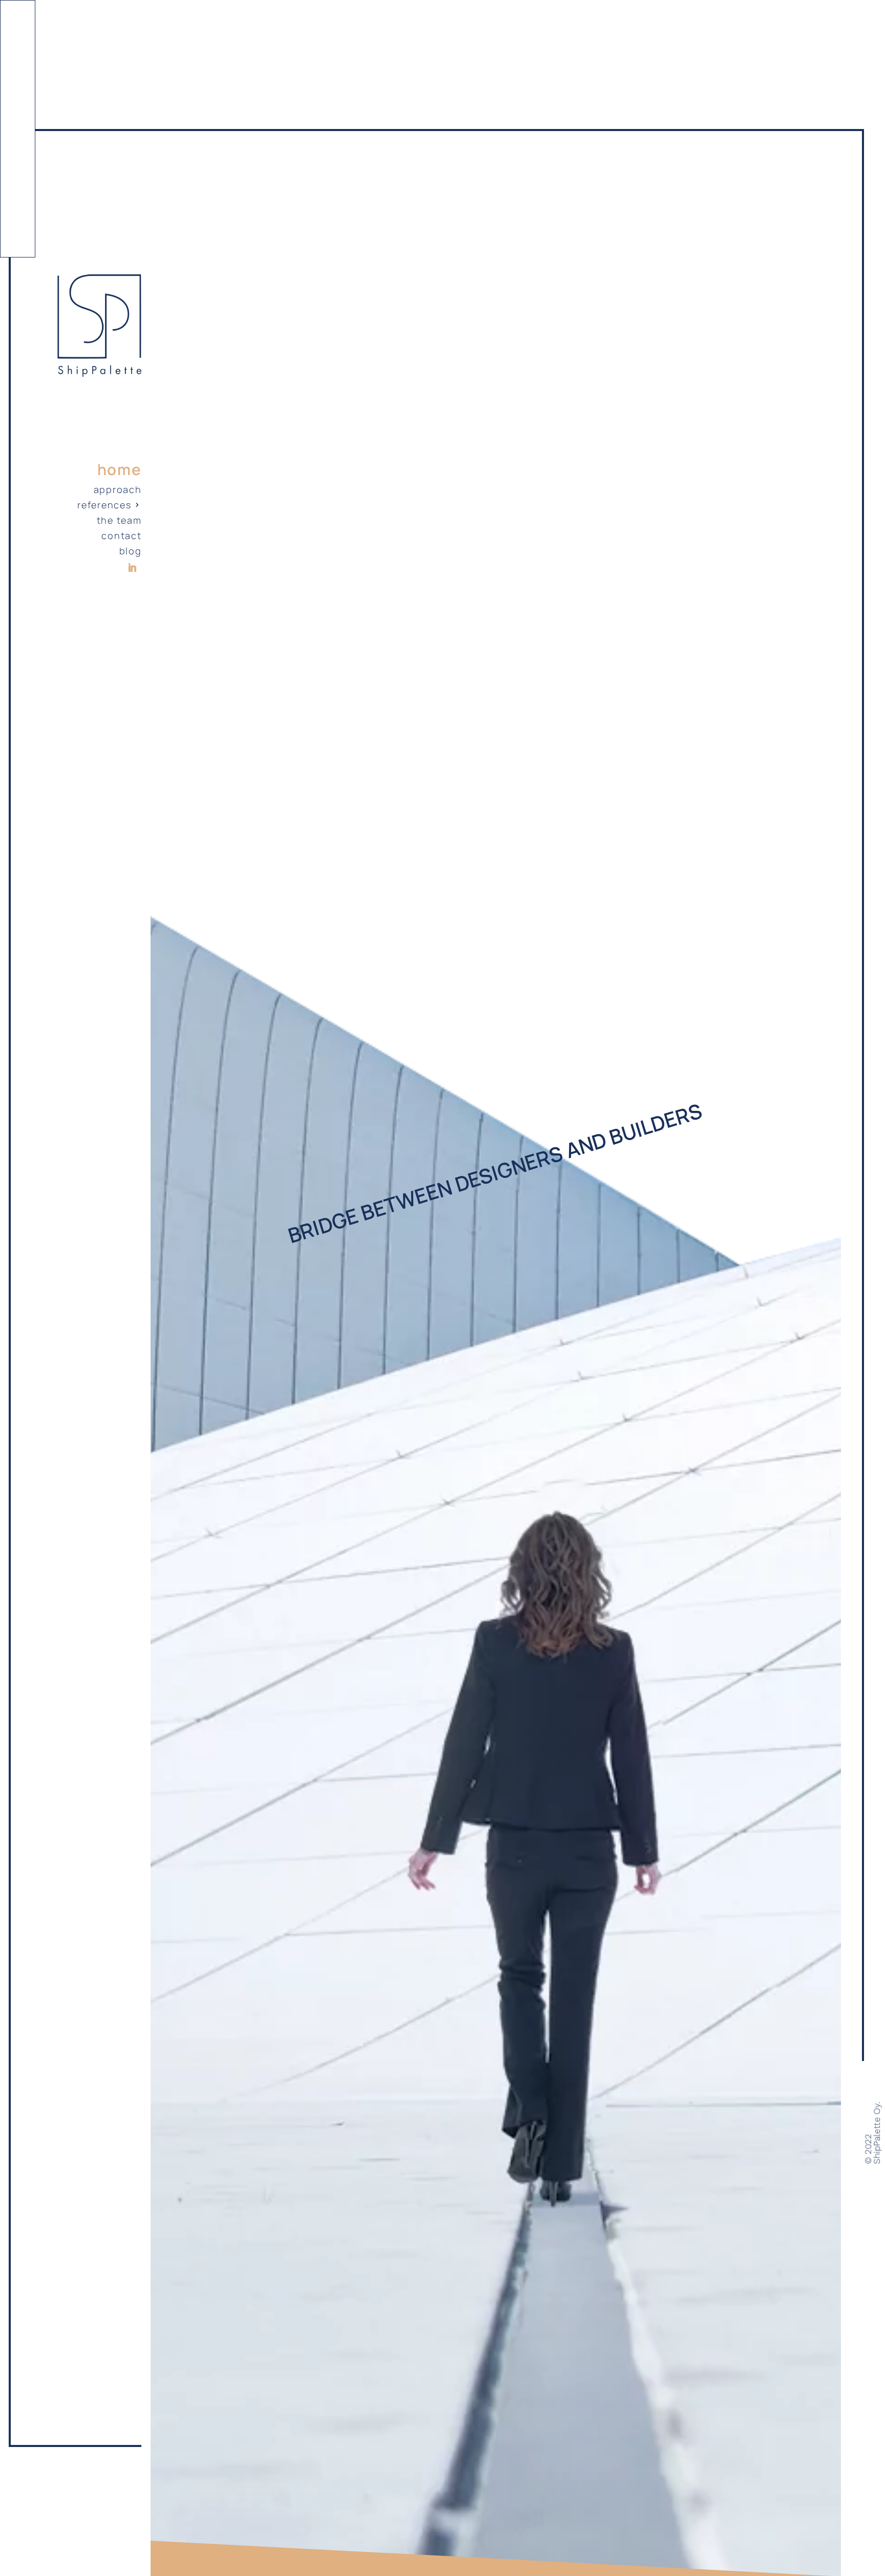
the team (119, 521)
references (104, 506)
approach (118, 491)
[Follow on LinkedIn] (132, 568)
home (120, 470)
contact (121, 537)
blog (131, 552)
